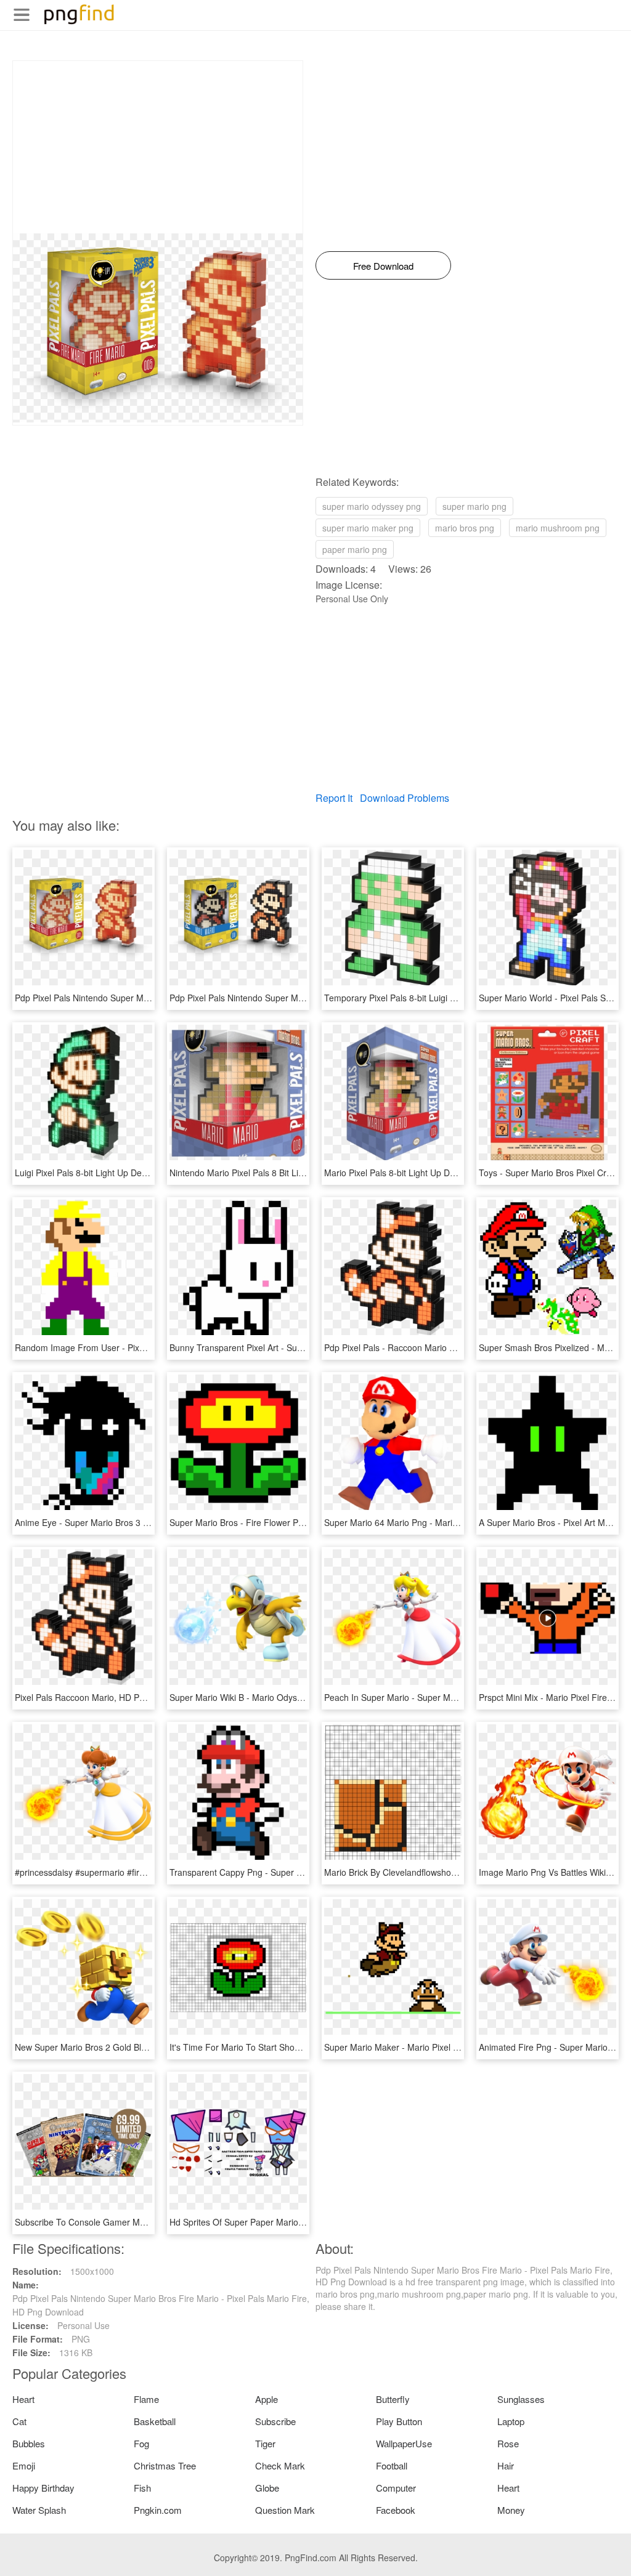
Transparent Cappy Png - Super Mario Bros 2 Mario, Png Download (301, 1872)
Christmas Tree (165, 2465)
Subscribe (275, 2421)
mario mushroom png (558, 528)
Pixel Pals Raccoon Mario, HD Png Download (103, 1697)
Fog (141, 2443)
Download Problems (405, 798)
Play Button (399, 2421)
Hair (506, 2465)
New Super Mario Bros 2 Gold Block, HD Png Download (123, 2047)
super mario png (474, 506)
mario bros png (465, 528)
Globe (267, 2488)
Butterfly (393, 2399)
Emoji (24, 2465)
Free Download (383, 266)
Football (392, 2465)
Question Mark (285, 2510)
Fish (142, 2488)
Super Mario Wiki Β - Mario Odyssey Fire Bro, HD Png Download (295, 1697)
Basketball (155, 2421)
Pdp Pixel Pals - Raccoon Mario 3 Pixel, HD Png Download (438, 1347)
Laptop (511, 2421)
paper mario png (355, 549)
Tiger (265, 2443)
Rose (508, 2443)
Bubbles (29, 2443)
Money (511, 2510)
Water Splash (39, 2510)
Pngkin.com (158, 2510)
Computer (396, 2488)
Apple (267, 2399)
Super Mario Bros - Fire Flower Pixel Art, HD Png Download (285, 1522)
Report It (334, 798)
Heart (23, 2399)
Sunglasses (521, 2399)
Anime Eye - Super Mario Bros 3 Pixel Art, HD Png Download (133, 1522)
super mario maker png (368, 528)
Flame (146, 2399)
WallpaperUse (404, 2443)
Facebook (396, 2510)
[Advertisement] (158, 147)
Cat (19, 2421)
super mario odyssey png (372, 506)
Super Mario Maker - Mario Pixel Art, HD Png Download (432, 2047)
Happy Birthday (43, 2488)
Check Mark (280, 2465)
